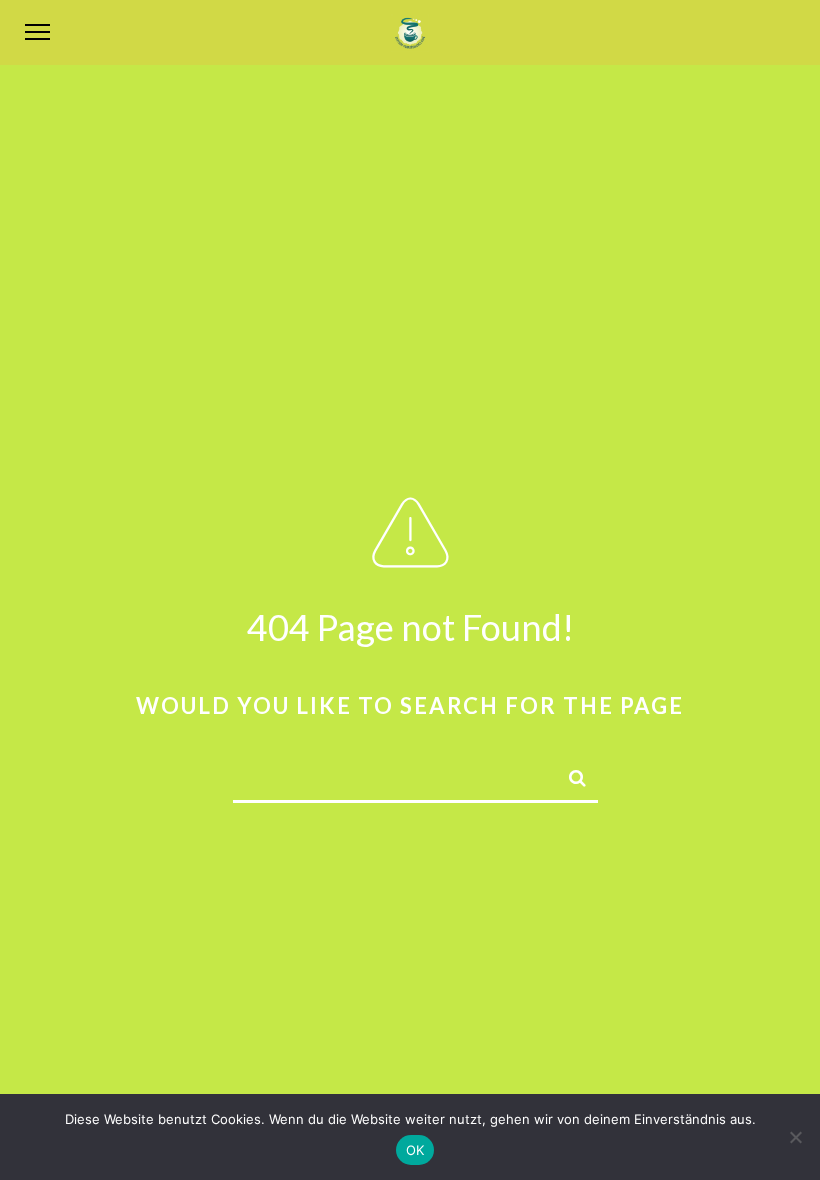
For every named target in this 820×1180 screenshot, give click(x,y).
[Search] (569, 775)
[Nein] (795, 1137)
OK (415, 1150)
